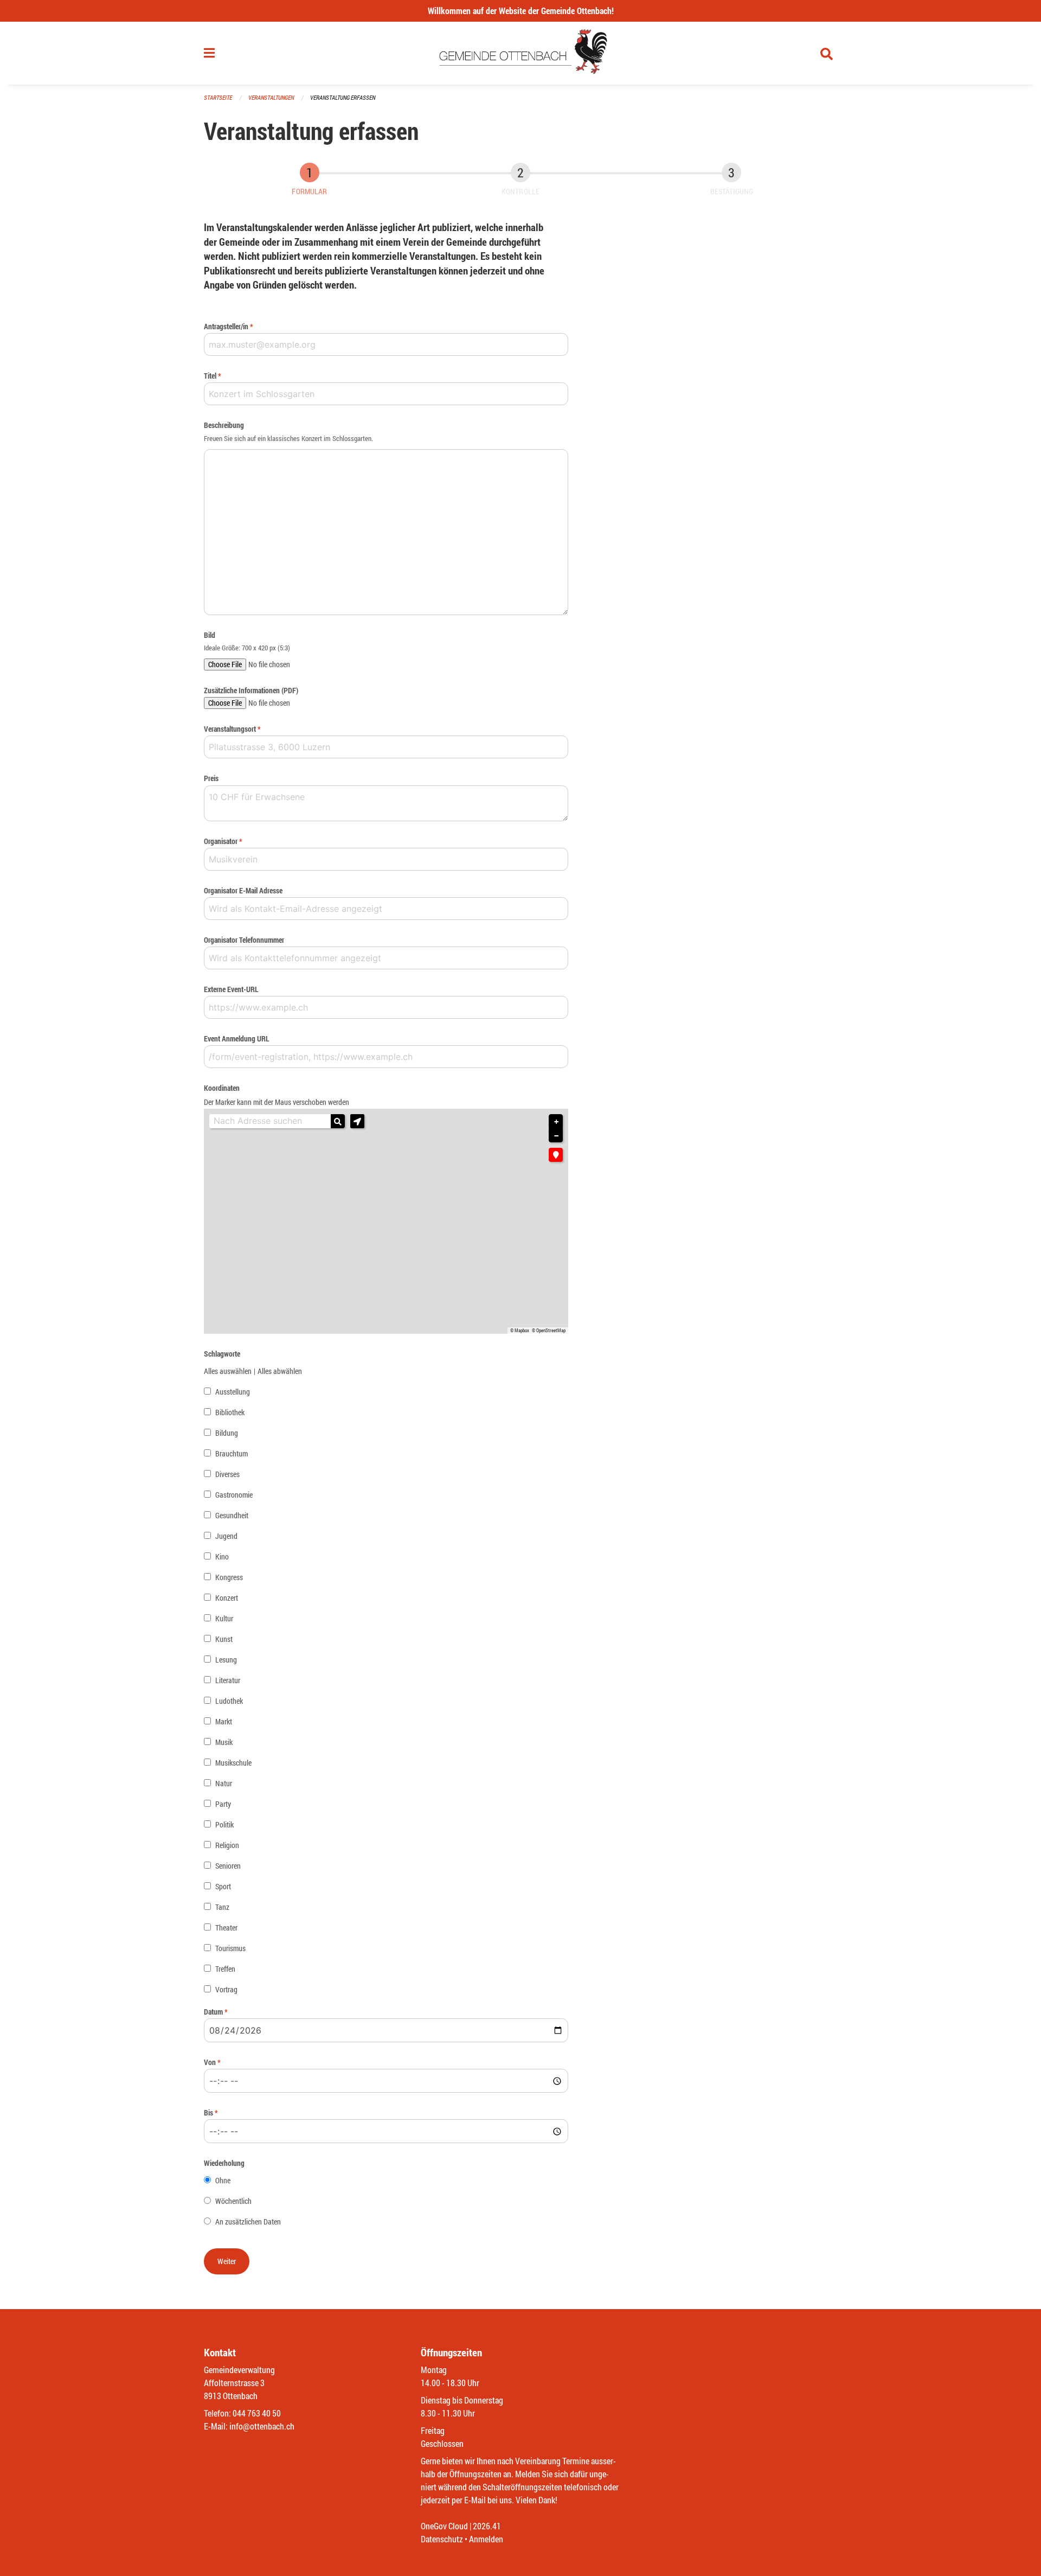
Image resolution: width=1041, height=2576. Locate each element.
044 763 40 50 (257, 2413)
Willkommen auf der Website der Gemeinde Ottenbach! (521, 11)
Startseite (218, 97)
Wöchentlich (233, 2201)
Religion (227, 1845)
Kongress (229, 1577)
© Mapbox (520, 1331)
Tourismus (230, 1948)
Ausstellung (233, 1392)
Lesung (226, 1660)
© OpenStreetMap (549, 1331)
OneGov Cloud (444, 2526)
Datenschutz (442, 2539)
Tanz (222, 1907)
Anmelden (486, 2539)
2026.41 (487, 2526)
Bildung (227, 1433)
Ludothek (229, 1701)
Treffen (225, 1969)
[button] (357, 1121)
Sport (223, 1886)
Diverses (227, 1474)
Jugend (226, 1536)
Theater (226, 1928)
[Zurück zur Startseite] (521, 53)
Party (223, 1804)
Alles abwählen (280, 1371)
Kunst (224, 1639)
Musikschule (233, 1763)
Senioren (228, 1866)
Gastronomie (234, 1495)
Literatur (228, 1680)
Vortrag (226, 1989)
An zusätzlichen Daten (248, 2222)
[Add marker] (556, 1155)
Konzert (227, 1598)
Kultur (224, 1618)
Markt (224, 1721)
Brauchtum (232, 1453)
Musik (224, 1742)
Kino (222, 1557)
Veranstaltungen (271, 97)
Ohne (223, 2180)
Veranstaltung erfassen (343, 97)
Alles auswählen (228, 1371)
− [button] (556, 1136)
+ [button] (556, 1122)
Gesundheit (232, 1515)
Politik (224, 1824)
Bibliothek (230, 1412)
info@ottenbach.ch (262, 2426)
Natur (224, 1783)
